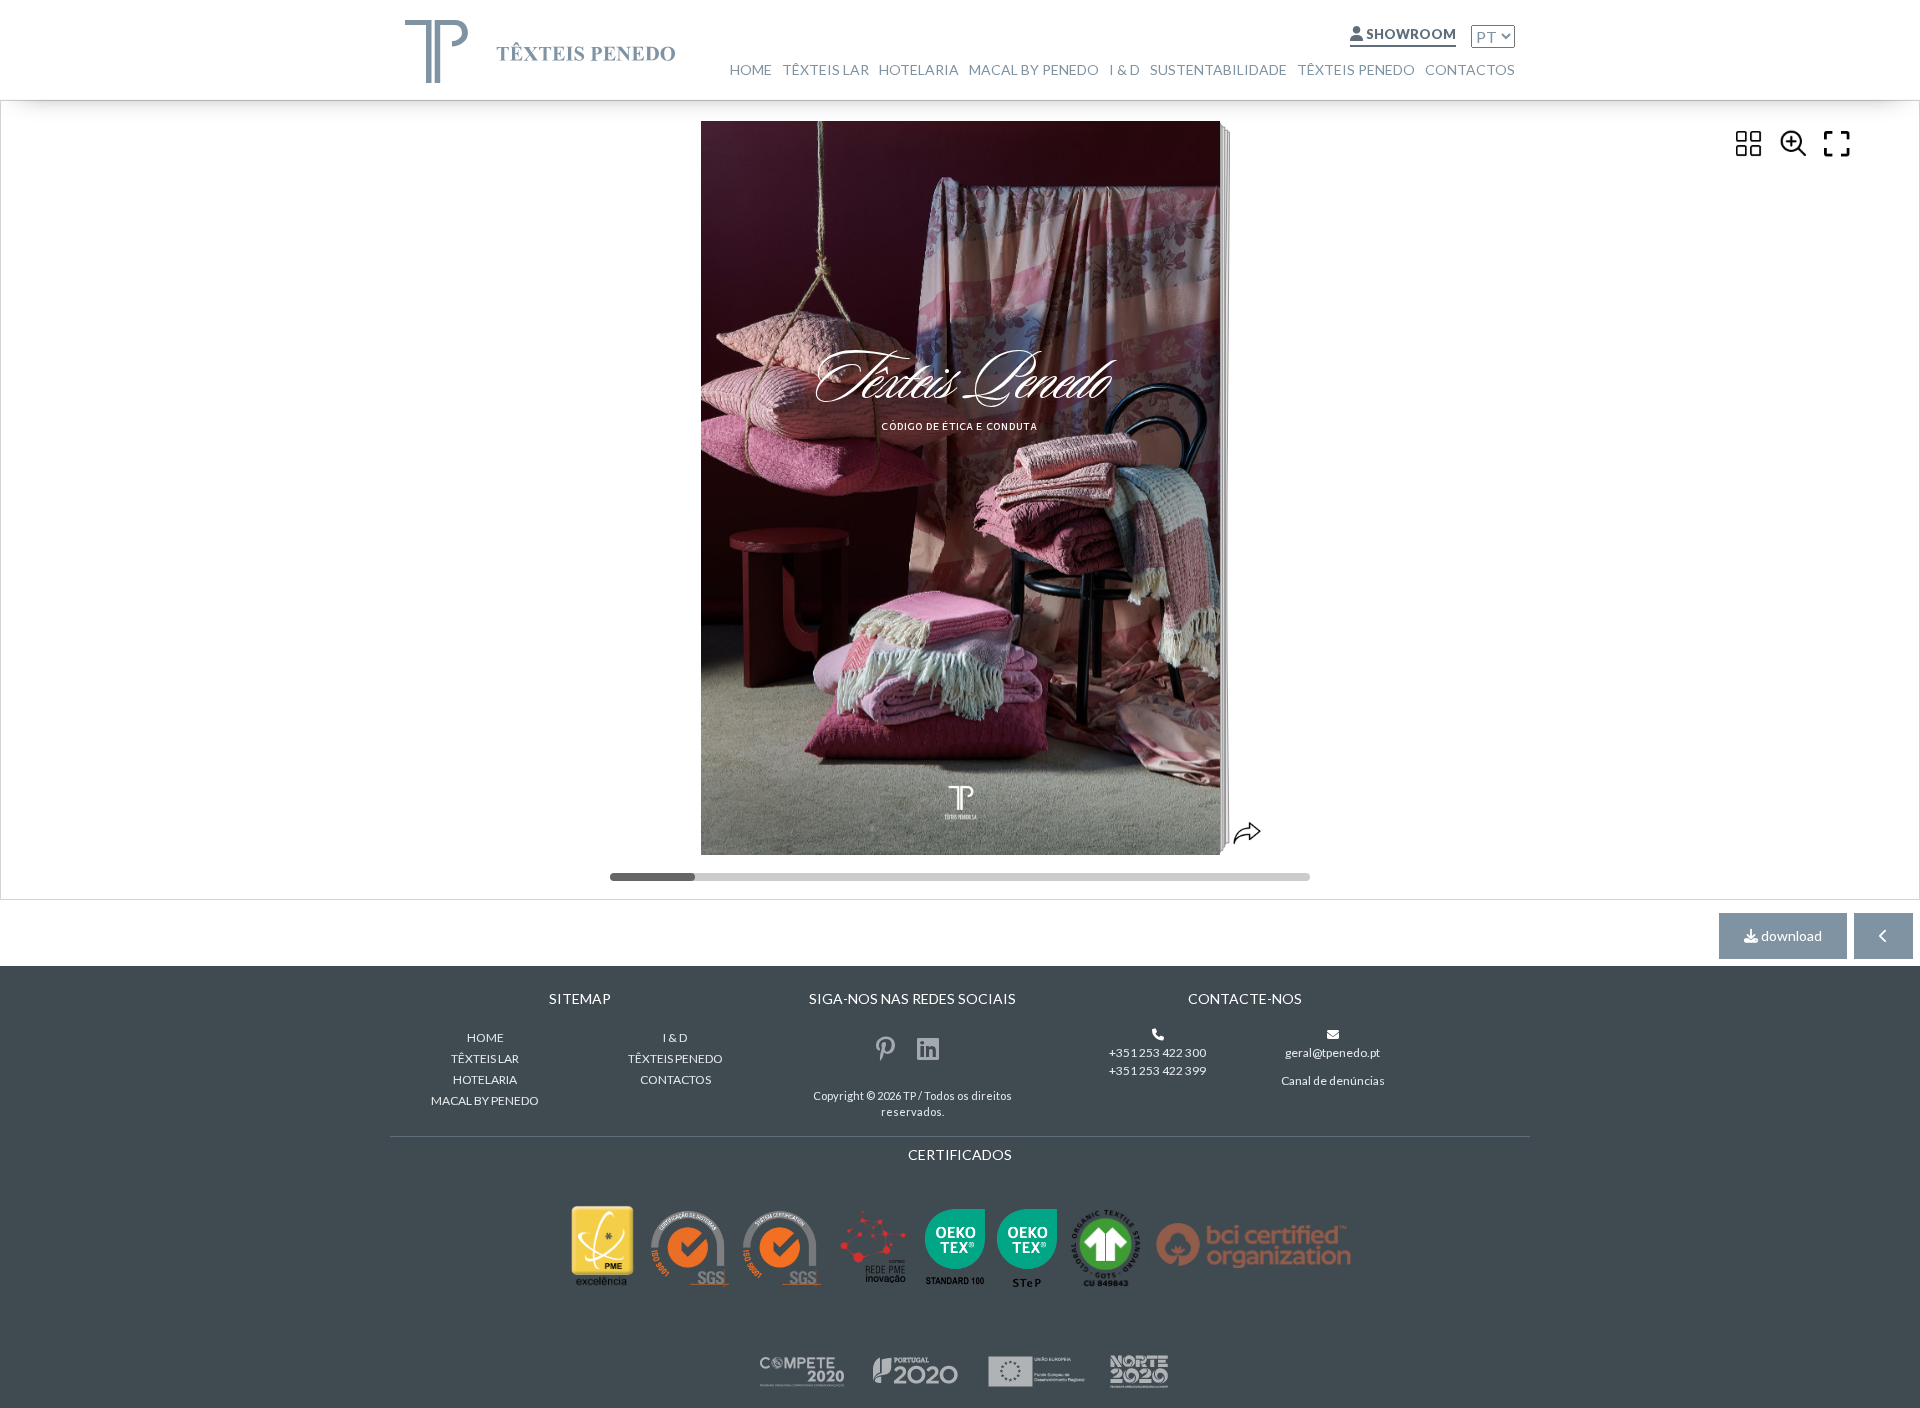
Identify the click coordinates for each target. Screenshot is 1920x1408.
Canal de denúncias (1333, 1080)
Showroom (1409, 34)
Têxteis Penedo (1356, 69)
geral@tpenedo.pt (1332, 1052)
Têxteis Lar (825, 69)
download (1790, 935)
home (751, 69)
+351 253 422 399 (1157, 1070)
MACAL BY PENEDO (1034, 69)
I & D (1124, 69)
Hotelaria (919, 69)
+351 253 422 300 (1157, 1052)
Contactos (1470, 69)
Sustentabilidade (1218, 69)
